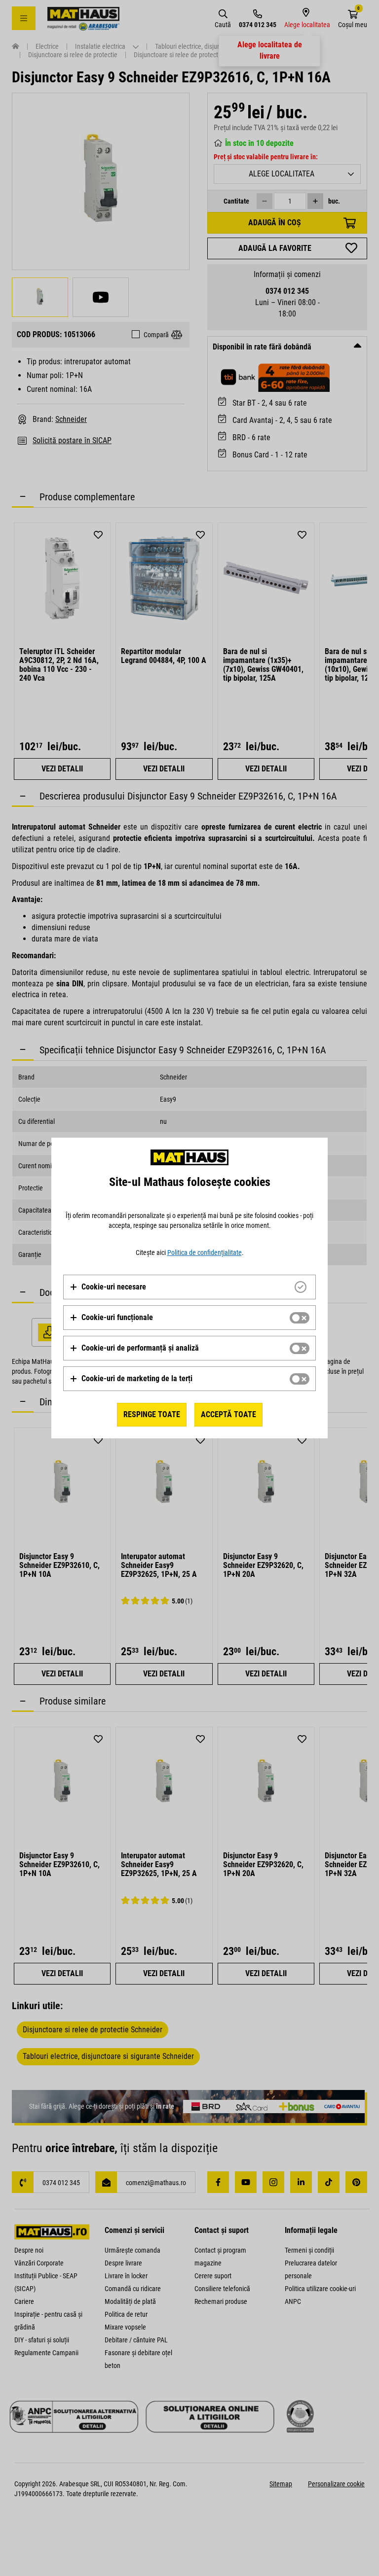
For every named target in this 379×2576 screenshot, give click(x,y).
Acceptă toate (228, 1414)
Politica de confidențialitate (205, 1253)
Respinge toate (152, 1414)
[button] (108, 1287)
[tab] (189, 1287)
